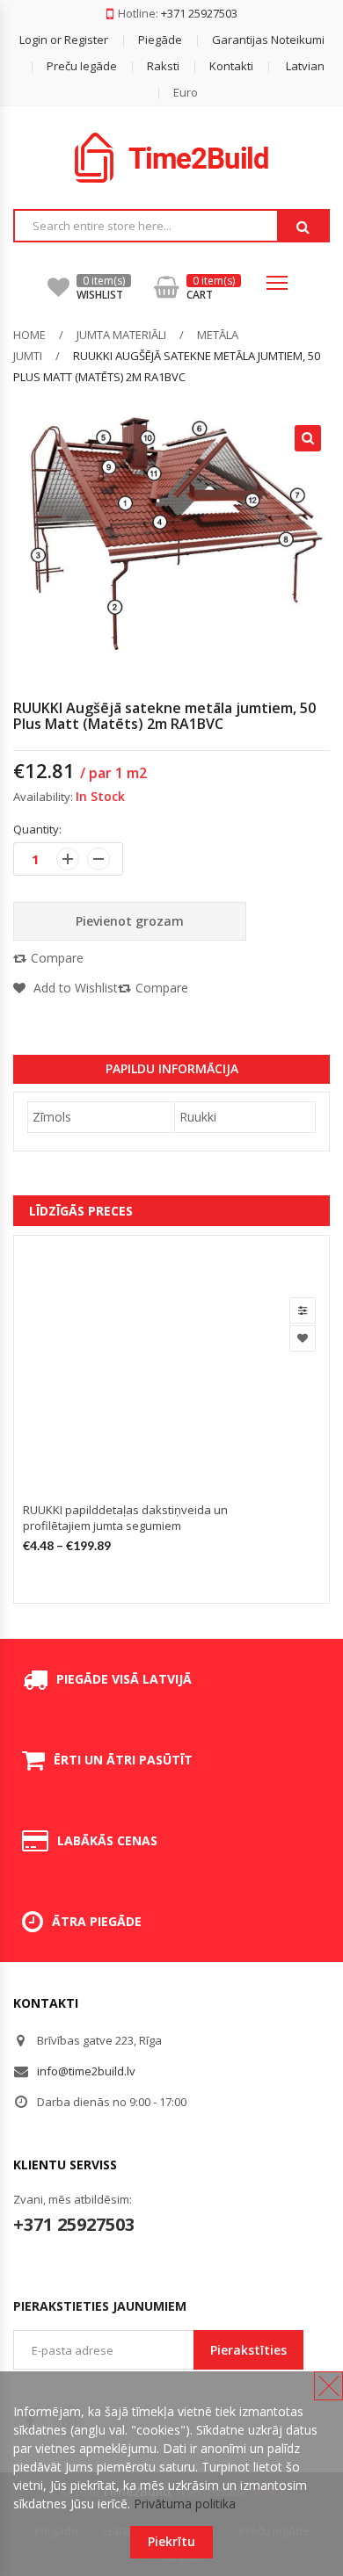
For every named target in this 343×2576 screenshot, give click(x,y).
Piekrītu (171, 2541)
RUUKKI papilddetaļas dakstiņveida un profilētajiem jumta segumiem (125, 1518)
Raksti (163, 66)
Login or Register (64, 40)
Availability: (43, 797)
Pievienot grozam (130, 921)
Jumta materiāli (121, 335)
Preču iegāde (82, 66)
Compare (57, 958)
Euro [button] (186, 92)
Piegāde (160, 40)
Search (303, 227)
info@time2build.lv (86, 2071)
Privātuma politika (185, 2504)
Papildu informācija (172, 1068)
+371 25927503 (199, 13)
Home (29, 335)
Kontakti (231, 66)
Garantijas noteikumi (268, 40)
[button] (290, 66)
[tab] (171, 1069)
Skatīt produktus (303, 1310)
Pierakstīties (248, 2350)
